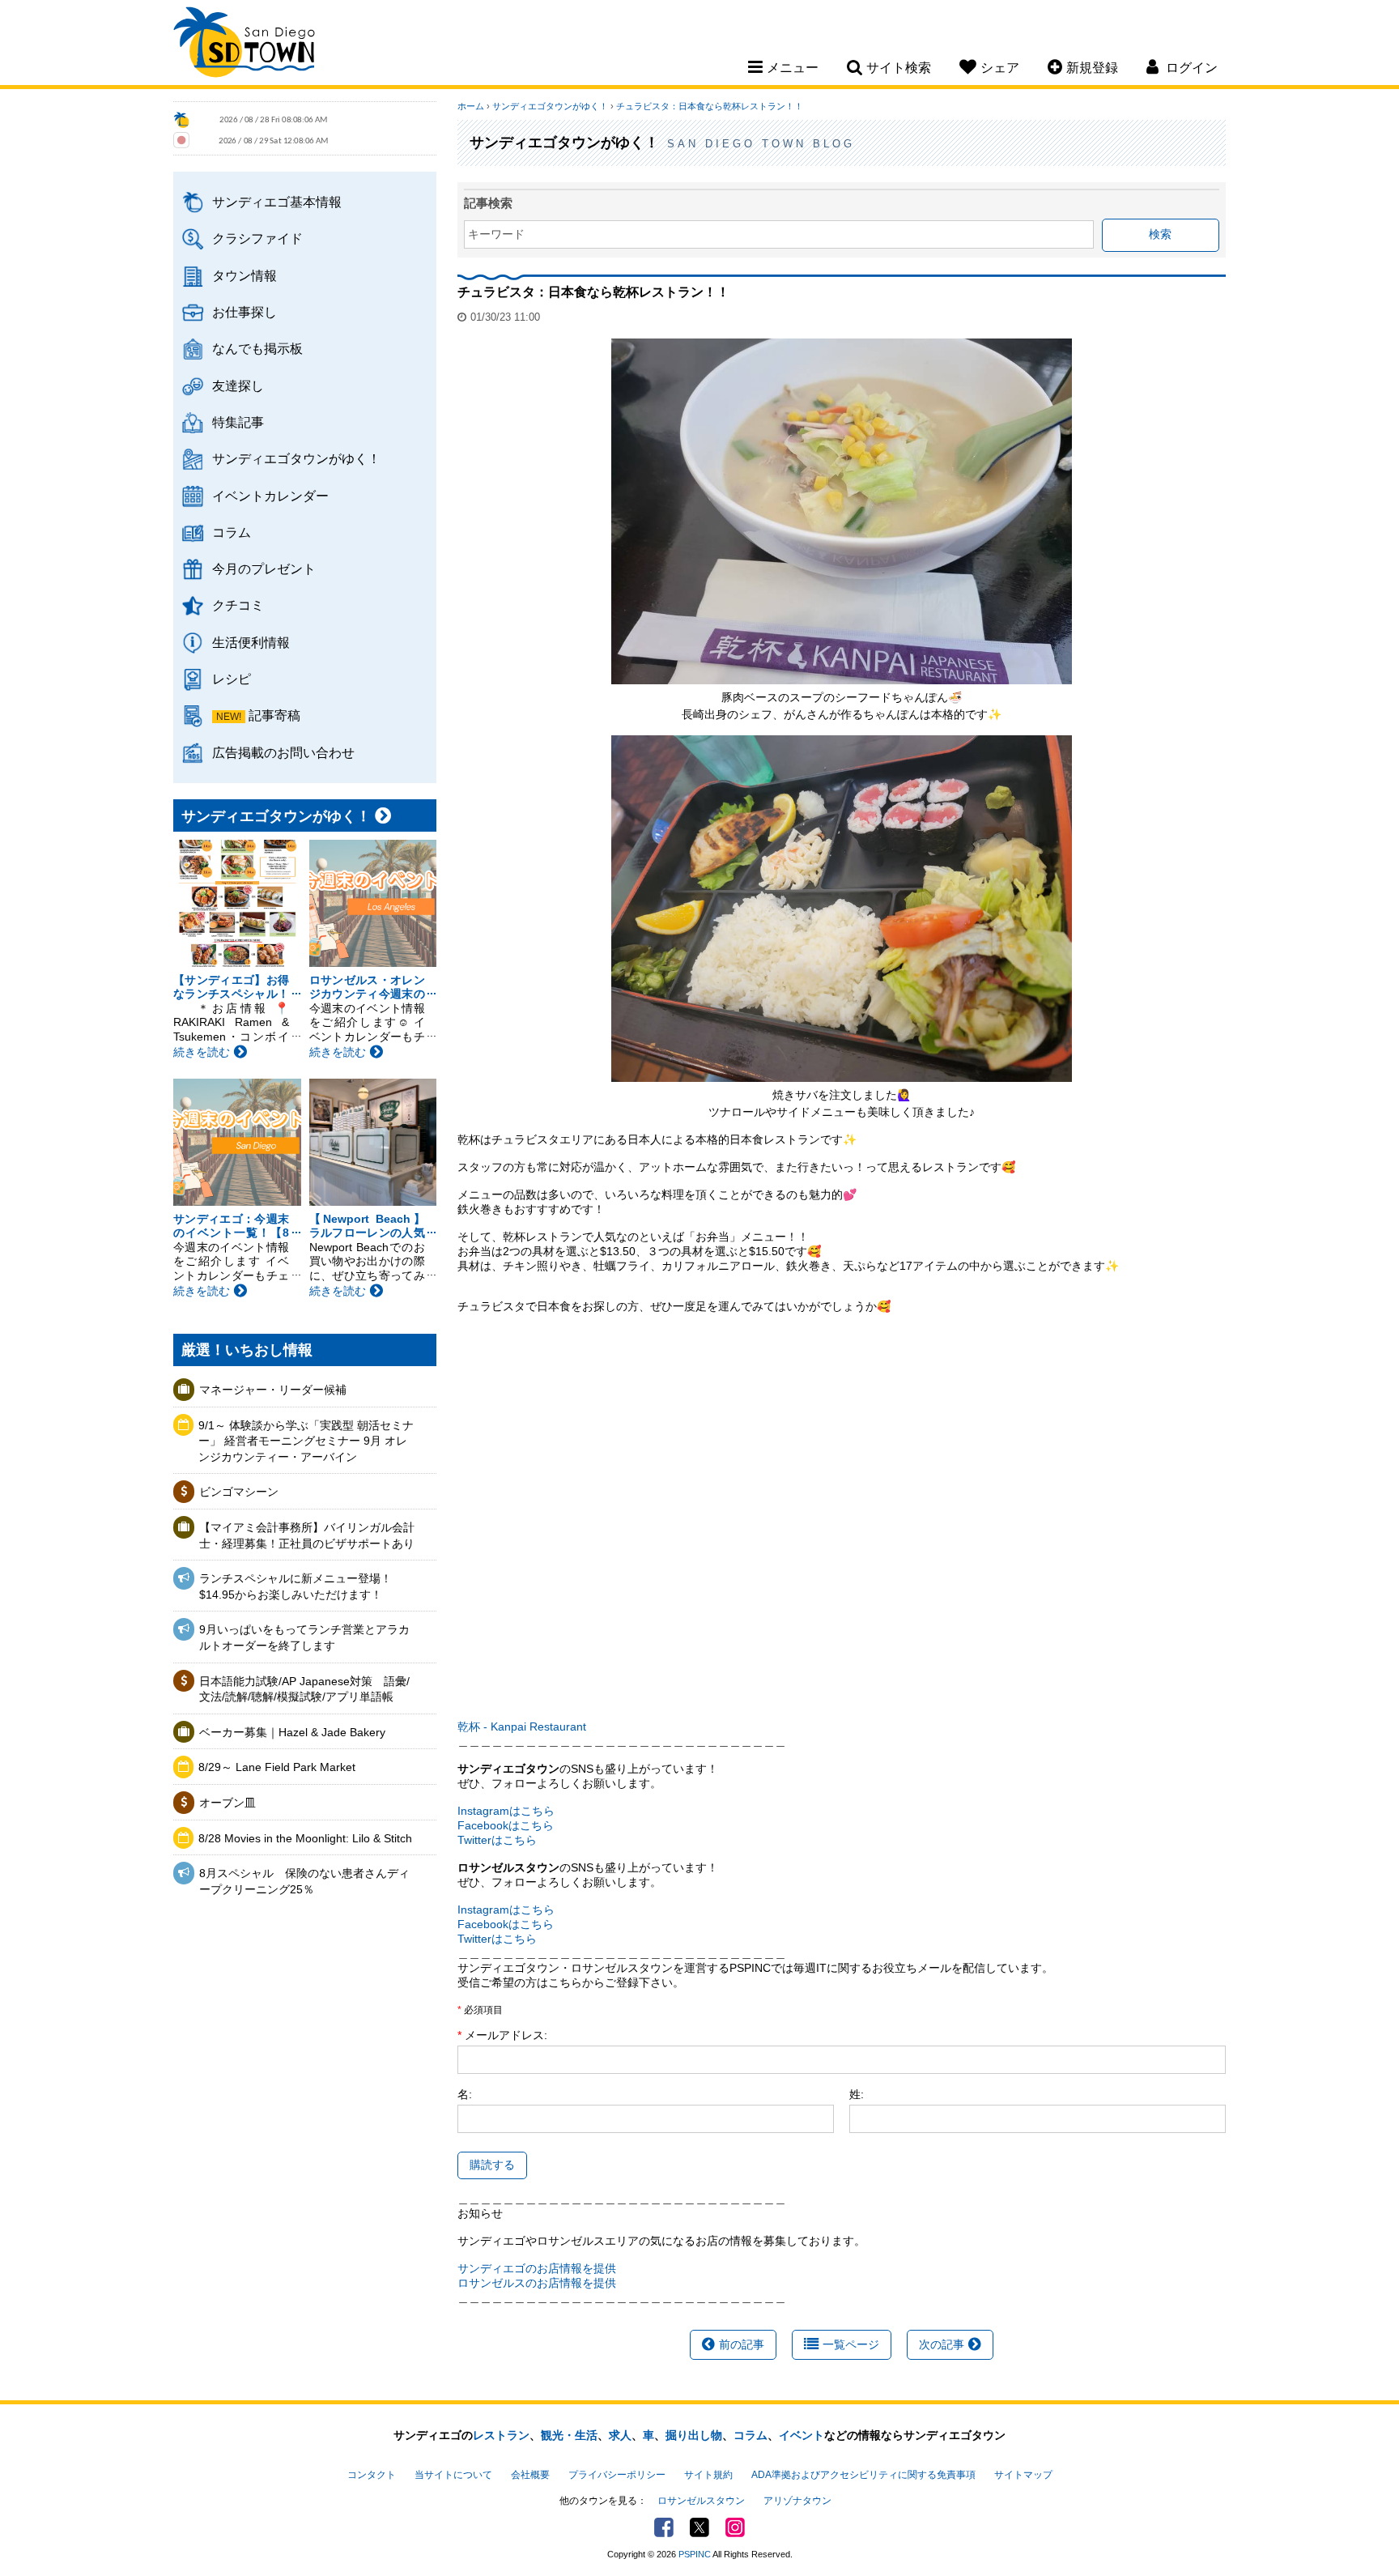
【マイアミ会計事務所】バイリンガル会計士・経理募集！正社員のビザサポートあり (307, 1535)
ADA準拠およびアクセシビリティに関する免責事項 (863, 2475)
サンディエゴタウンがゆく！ (296, 458)
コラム (232, 532)
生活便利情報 (251, 642)
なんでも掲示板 (257, 348)
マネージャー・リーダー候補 (273, 1390)
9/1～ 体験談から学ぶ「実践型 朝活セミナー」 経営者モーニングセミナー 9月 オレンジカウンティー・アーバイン (306, 1441)
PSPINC (695, 2554)
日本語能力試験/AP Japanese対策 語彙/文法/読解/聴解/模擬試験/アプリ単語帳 (304, 1689)
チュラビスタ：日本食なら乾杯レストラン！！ (710, 106)
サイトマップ (1023, 2475)
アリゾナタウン (797, 2501)
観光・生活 (569, 2435)
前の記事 (742, 2344)
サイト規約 (708, 2475)
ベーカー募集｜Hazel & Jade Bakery (292, 1732)
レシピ (232, 679)
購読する (492, 2165)
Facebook (664, 2527)
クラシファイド (257, 238)
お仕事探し (245, 312)
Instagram (735, 2527)
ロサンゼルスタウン (701, 2501)
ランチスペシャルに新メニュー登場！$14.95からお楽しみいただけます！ (296, 1586)
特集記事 (238, 422)
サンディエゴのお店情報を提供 (537, 2268)
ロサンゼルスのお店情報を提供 (537, 2283)
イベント (802, 2435)
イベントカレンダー (270, 496)
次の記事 (942, 2344)
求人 (620, 2435)
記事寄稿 (274, 715)
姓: (857, 2094)
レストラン (501, 2435)
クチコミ (238, 605)
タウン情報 (245, 275)
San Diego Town (244, 45)
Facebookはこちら (506, 1825)
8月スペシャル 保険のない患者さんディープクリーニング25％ (304, 1881)
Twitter (699, 2527)
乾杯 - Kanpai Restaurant (522, 1727)
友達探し (238, 385)
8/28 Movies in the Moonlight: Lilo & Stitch (305, 1838)
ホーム (471, 106)
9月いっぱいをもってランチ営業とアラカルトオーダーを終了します (304, 1637)
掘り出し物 (694, 2435)
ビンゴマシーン (245, 1492)
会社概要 (530, 2475)
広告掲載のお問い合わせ (283, 752)
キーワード (496, 234)
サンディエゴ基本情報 (277, 202)
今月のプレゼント (264, 568)
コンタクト (372, 2475)
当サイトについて (453, 2475)
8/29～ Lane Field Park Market (277, 1767)
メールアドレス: (506, 2035)
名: (465, 2094)
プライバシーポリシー (617, 2475)
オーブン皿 (227, 1803)
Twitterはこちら (497, 1840)
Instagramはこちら (506, 1811)
